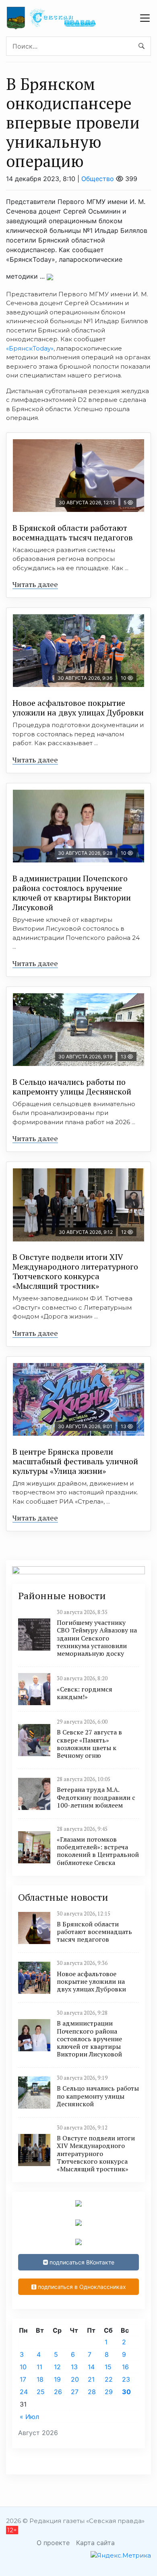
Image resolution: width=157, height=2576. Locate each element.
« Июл (29, 2417)
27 (75, 2392)
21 (91, 2379)
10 (23, 2367)
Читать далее (35, 584)
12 (57, 2367)
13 (74, 2367)
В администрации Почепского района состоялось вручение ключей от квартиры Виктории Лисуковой (72, 893)
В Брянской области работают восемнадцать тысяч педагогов (73, 533)
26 (58, 2392)
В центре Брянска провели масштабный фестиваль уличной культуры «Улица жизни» (75, 1461)
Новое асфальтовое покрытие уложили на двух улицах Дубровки (78, 708)
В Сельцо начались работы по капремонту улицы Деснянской (72, 1087)
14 (91, 2367)
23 (126, 2379)
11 (39, 2367)
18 (40, 2379)
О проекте (53, 2543)
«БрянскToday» (30, 348)
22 (109, 2379)
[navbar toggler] (145, 18)
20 (75, 2379)
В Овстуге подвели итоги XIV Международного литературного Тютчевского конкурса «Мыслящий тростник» (75, 1271)
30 (126, 2392)
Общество (98, 179)
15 (108, 2367)
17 (23, 2379)
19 (57, 2379)
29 (109, 2392)
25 (41, 2392)
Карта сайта (95, 2543)
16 (125, 2367)
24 (24, 2392)
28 (92, 2392)
